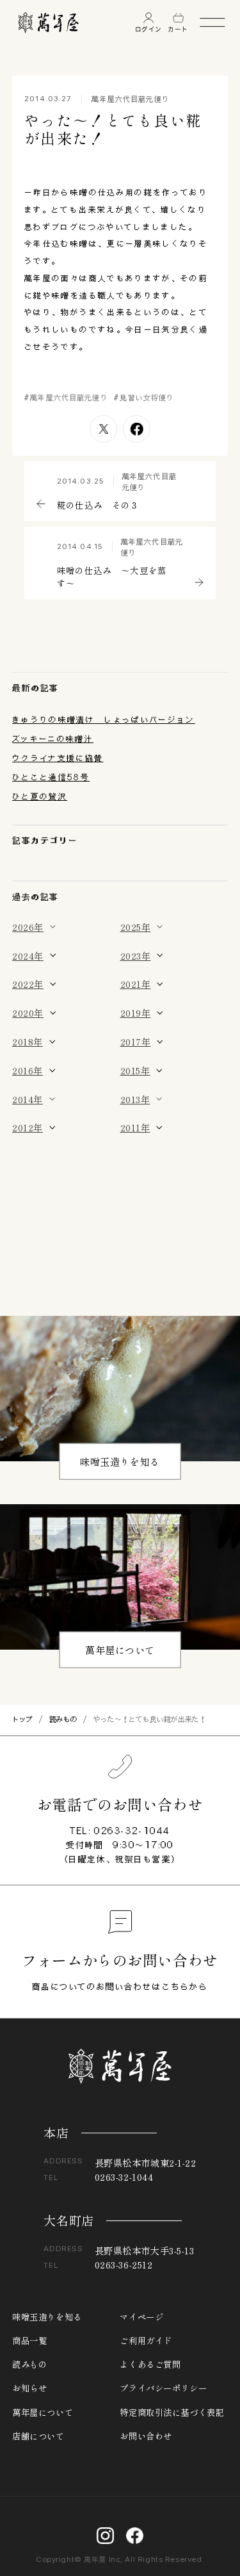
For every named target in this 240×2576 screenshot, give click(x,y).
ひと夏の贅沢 (40, 796)
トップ (22, 1719)
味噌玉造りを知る (120, 1461)
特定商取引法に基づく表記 (172, 2412)
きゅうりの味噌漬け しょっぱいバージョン (104, 719)
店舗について (38, 2436)
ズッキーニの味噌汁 (53, 739)
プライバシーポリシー (163, 2388)
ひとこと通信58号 (51, 777)
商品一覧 (29, 2341)
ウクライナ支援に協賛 (58, 758)
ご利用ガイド (146, 2341)
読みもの (63, 1719)
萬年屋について (120, 1649)
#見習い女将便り (144, 398)
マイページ (141, 2317)
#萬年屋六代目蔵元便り (66, 398)
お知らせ (29, 2388)
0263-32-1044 (132, 1831)
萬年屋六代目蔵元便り (130, 99)
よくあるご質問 (150, 2364)
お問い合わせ (146, 2436)
